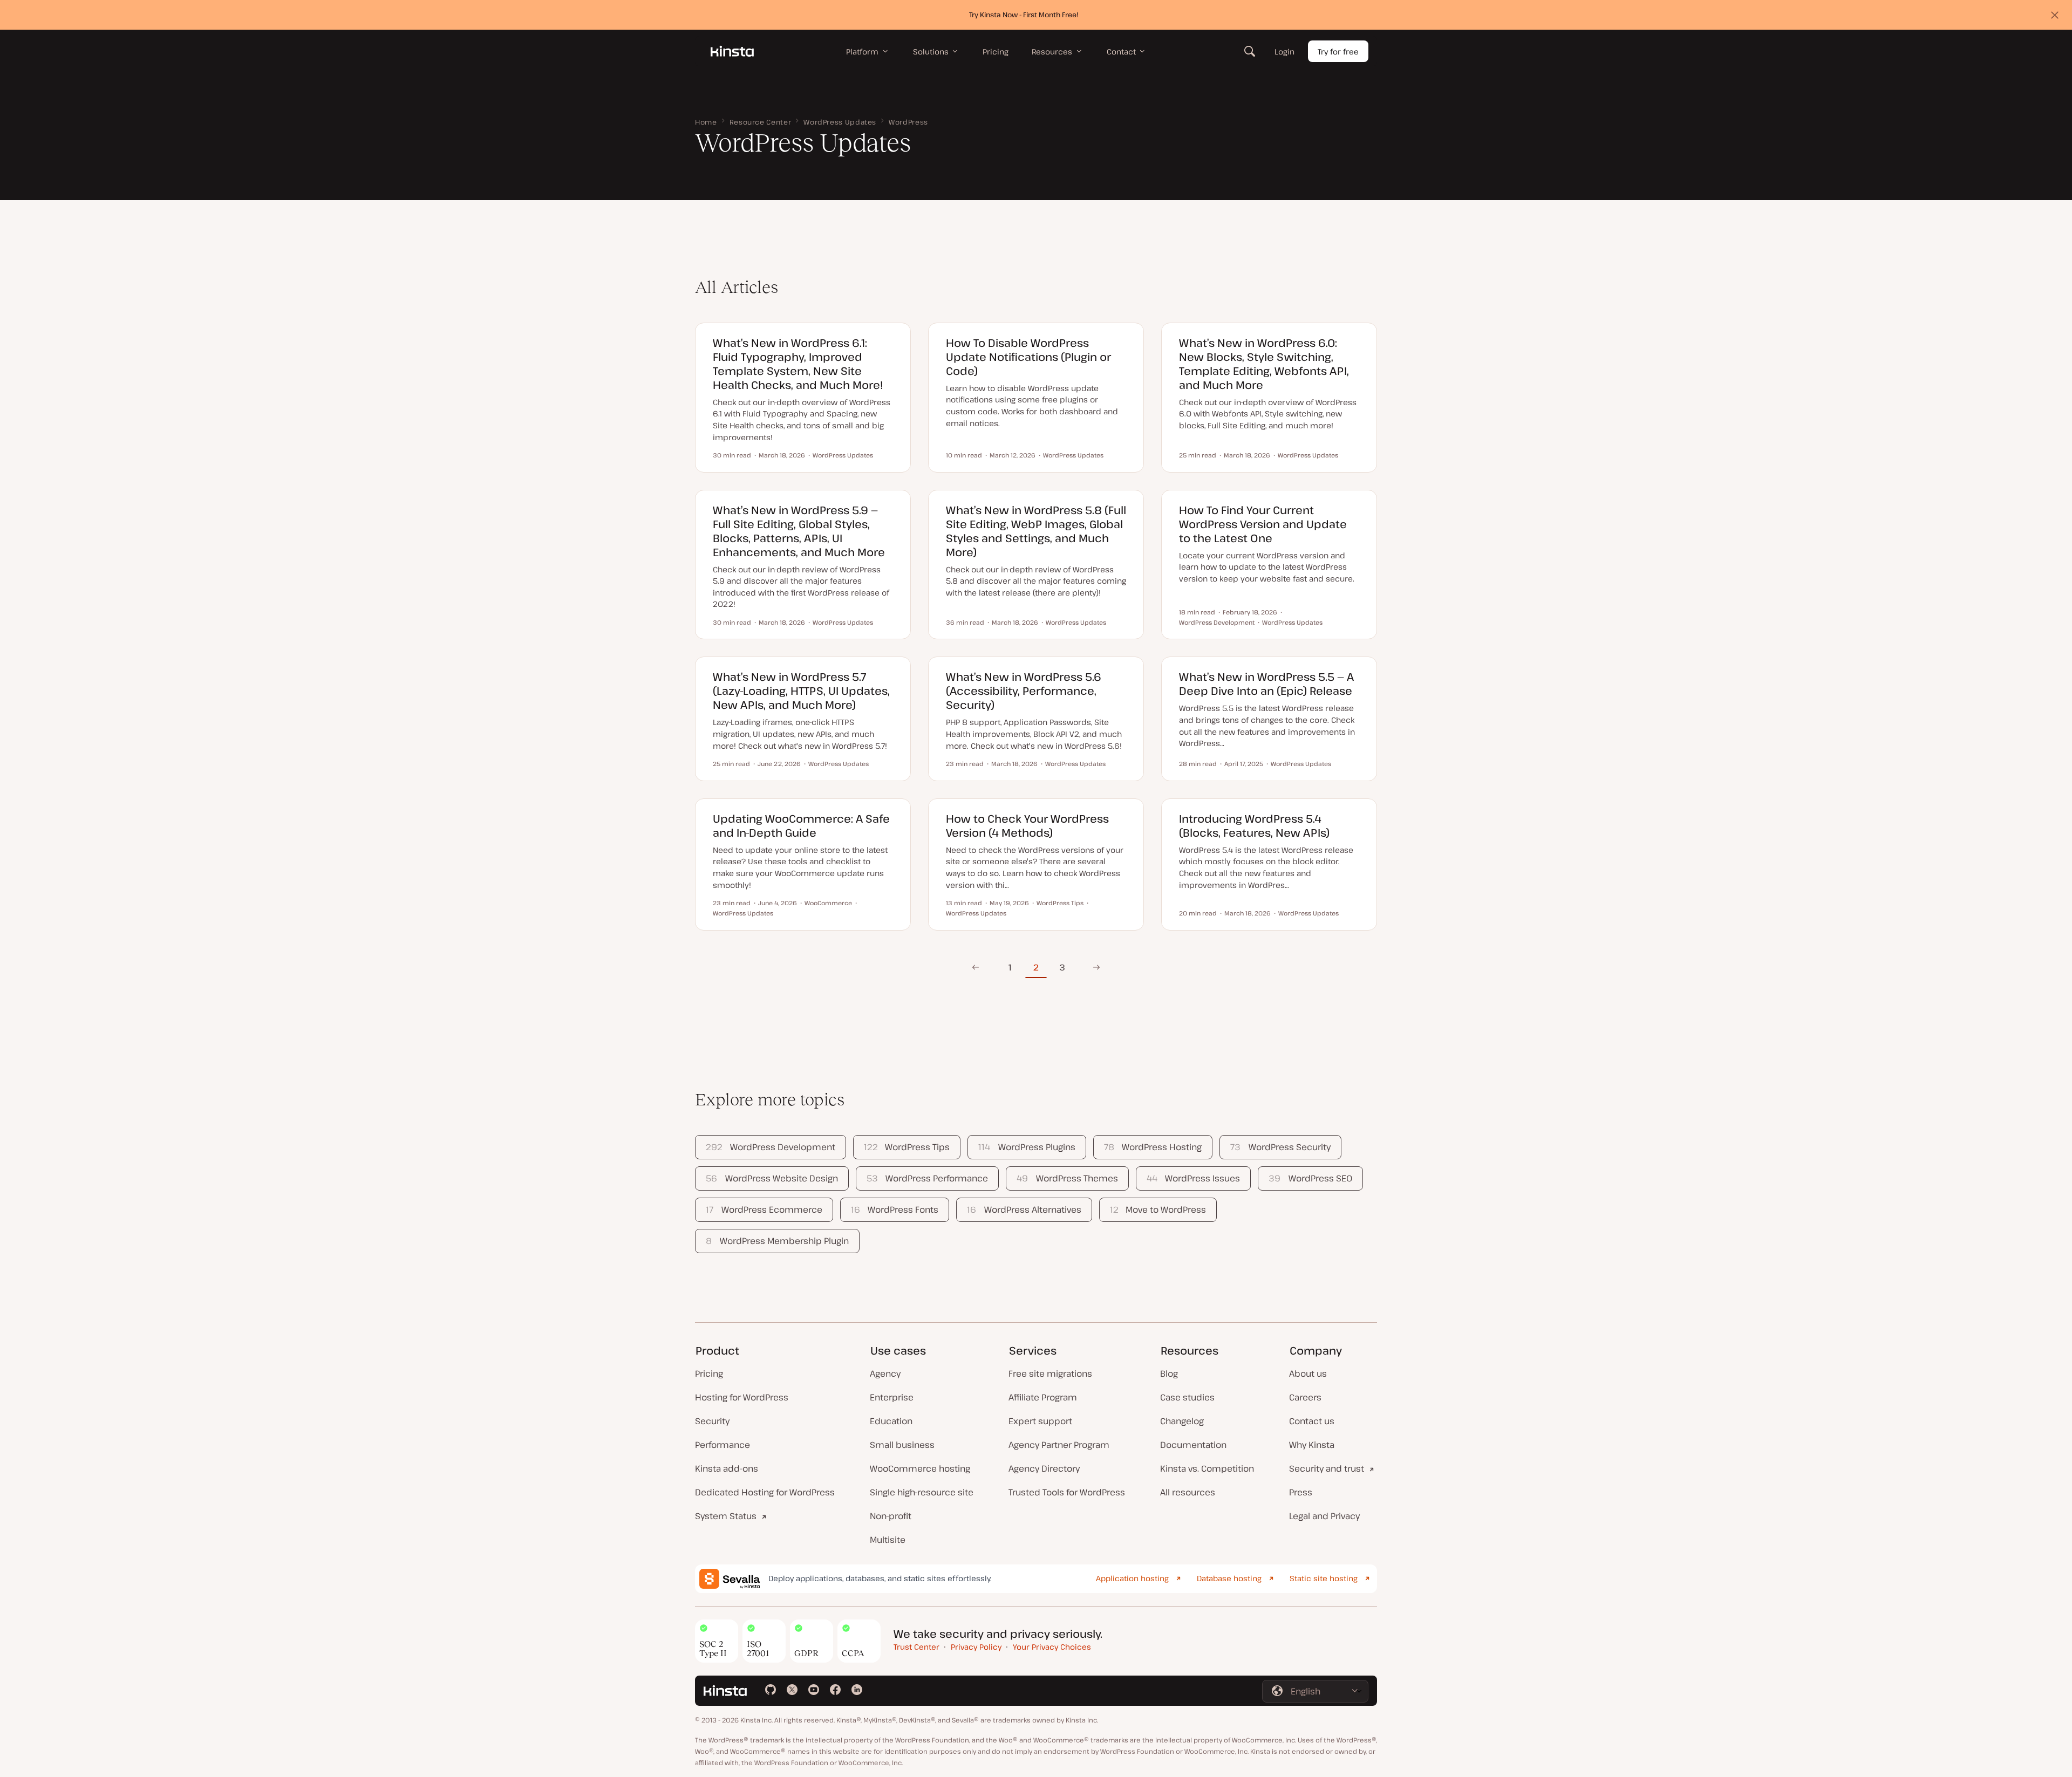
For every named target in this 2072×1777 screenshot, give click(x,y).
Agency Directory (1044, 1468)
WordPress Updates (840, 122)
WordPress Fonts (895, 1209)
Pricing (709, 1373)
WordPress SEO (1310, 1178)
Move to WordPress (1158, 1209)
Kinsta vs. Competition (1207, 1468)
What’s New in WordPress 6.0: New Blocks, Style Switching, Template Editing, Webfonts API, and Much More (1264, 364)
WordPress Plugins (1027, 1147)
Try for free (1338, 52)
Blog (1169, 1373)
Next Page (1093, 967)
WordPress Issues (1193, 1178)
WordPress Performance (927, 1178)
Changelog (1182, 1421)
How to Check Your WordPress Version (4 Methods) (1027, 826)
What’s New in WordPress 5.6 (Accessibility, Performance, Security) (1024, 691)
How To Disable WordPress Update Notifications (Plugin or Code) (1028, 357)
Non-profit (891, 1516)
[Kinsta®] (732, 51)
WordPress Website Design (772, 1178)
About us (1308, 1373)
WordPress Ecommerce (764, 1209)
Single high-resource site (922, 1492)
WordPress (908, 122)
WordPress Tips (907, 1147)
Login (1284, 52)
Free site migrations (1050, 1373)
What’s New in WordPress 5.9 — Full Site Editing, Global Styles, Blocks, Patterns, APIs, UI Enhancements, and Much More (799, 531)
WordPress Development (770, 1147)
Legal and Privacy (1324, 1516)
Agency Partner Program (1059, 1445)
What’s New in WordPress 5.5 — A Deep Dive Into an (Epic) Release (1266, 684)
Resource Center (761, 122)
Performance (723, 1445)
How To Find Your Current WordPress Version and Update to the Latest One (1263, 524)
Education (891, 1421)
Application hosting (1132, 1578)
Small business (902, 1445)
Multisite (888, 1540)
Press (1301, 1492)
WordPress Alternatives (1024, 1209)
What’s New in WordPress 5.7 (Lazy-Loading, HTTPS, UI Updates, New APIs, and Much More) (801, 691)
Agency (885, 1373)
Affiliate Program (1043, 1397)
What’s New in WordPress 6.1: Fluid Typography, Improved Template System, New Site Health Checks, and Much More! (798, 364)
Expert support (1040, 1421)
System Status (726, 1516)
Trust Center (916, 1647)
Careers (1305, 1397)
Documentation (1193, 1445)
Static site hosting (1324, 1578)
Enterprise (892, 1397)
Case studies (1187, 1397)
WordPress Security (1280, 1147)
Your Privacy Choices (1052, 1647)
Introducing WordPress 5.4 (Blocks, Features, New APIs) (1254, 826)
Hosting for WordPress (742, 1397)
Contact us (1312, 1421)
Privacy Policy (976, 1647)
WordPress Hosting (1153, 1147)
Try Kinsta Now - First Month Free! (1024, 15)
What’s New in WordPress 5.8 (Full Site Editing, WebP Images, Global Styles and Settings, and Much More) (1036, 531)
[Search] (1250, 51)
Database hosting (1229, 1578)
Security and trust (1327, 1468)
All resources (1188, 1492)
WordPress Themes (1067, 1178)
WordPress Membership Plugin (777, 1241)
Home (706, 122)
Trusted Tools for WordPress (1067, 1492)
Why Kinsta (1312, 1445)
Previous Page (975, 967)
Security (712, 1421)
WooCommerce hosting (920, 1468)
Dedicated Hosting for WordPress (765, 1492)
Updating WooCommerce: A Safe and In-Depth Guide (801, 826)
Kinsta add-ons (727, 1468)
